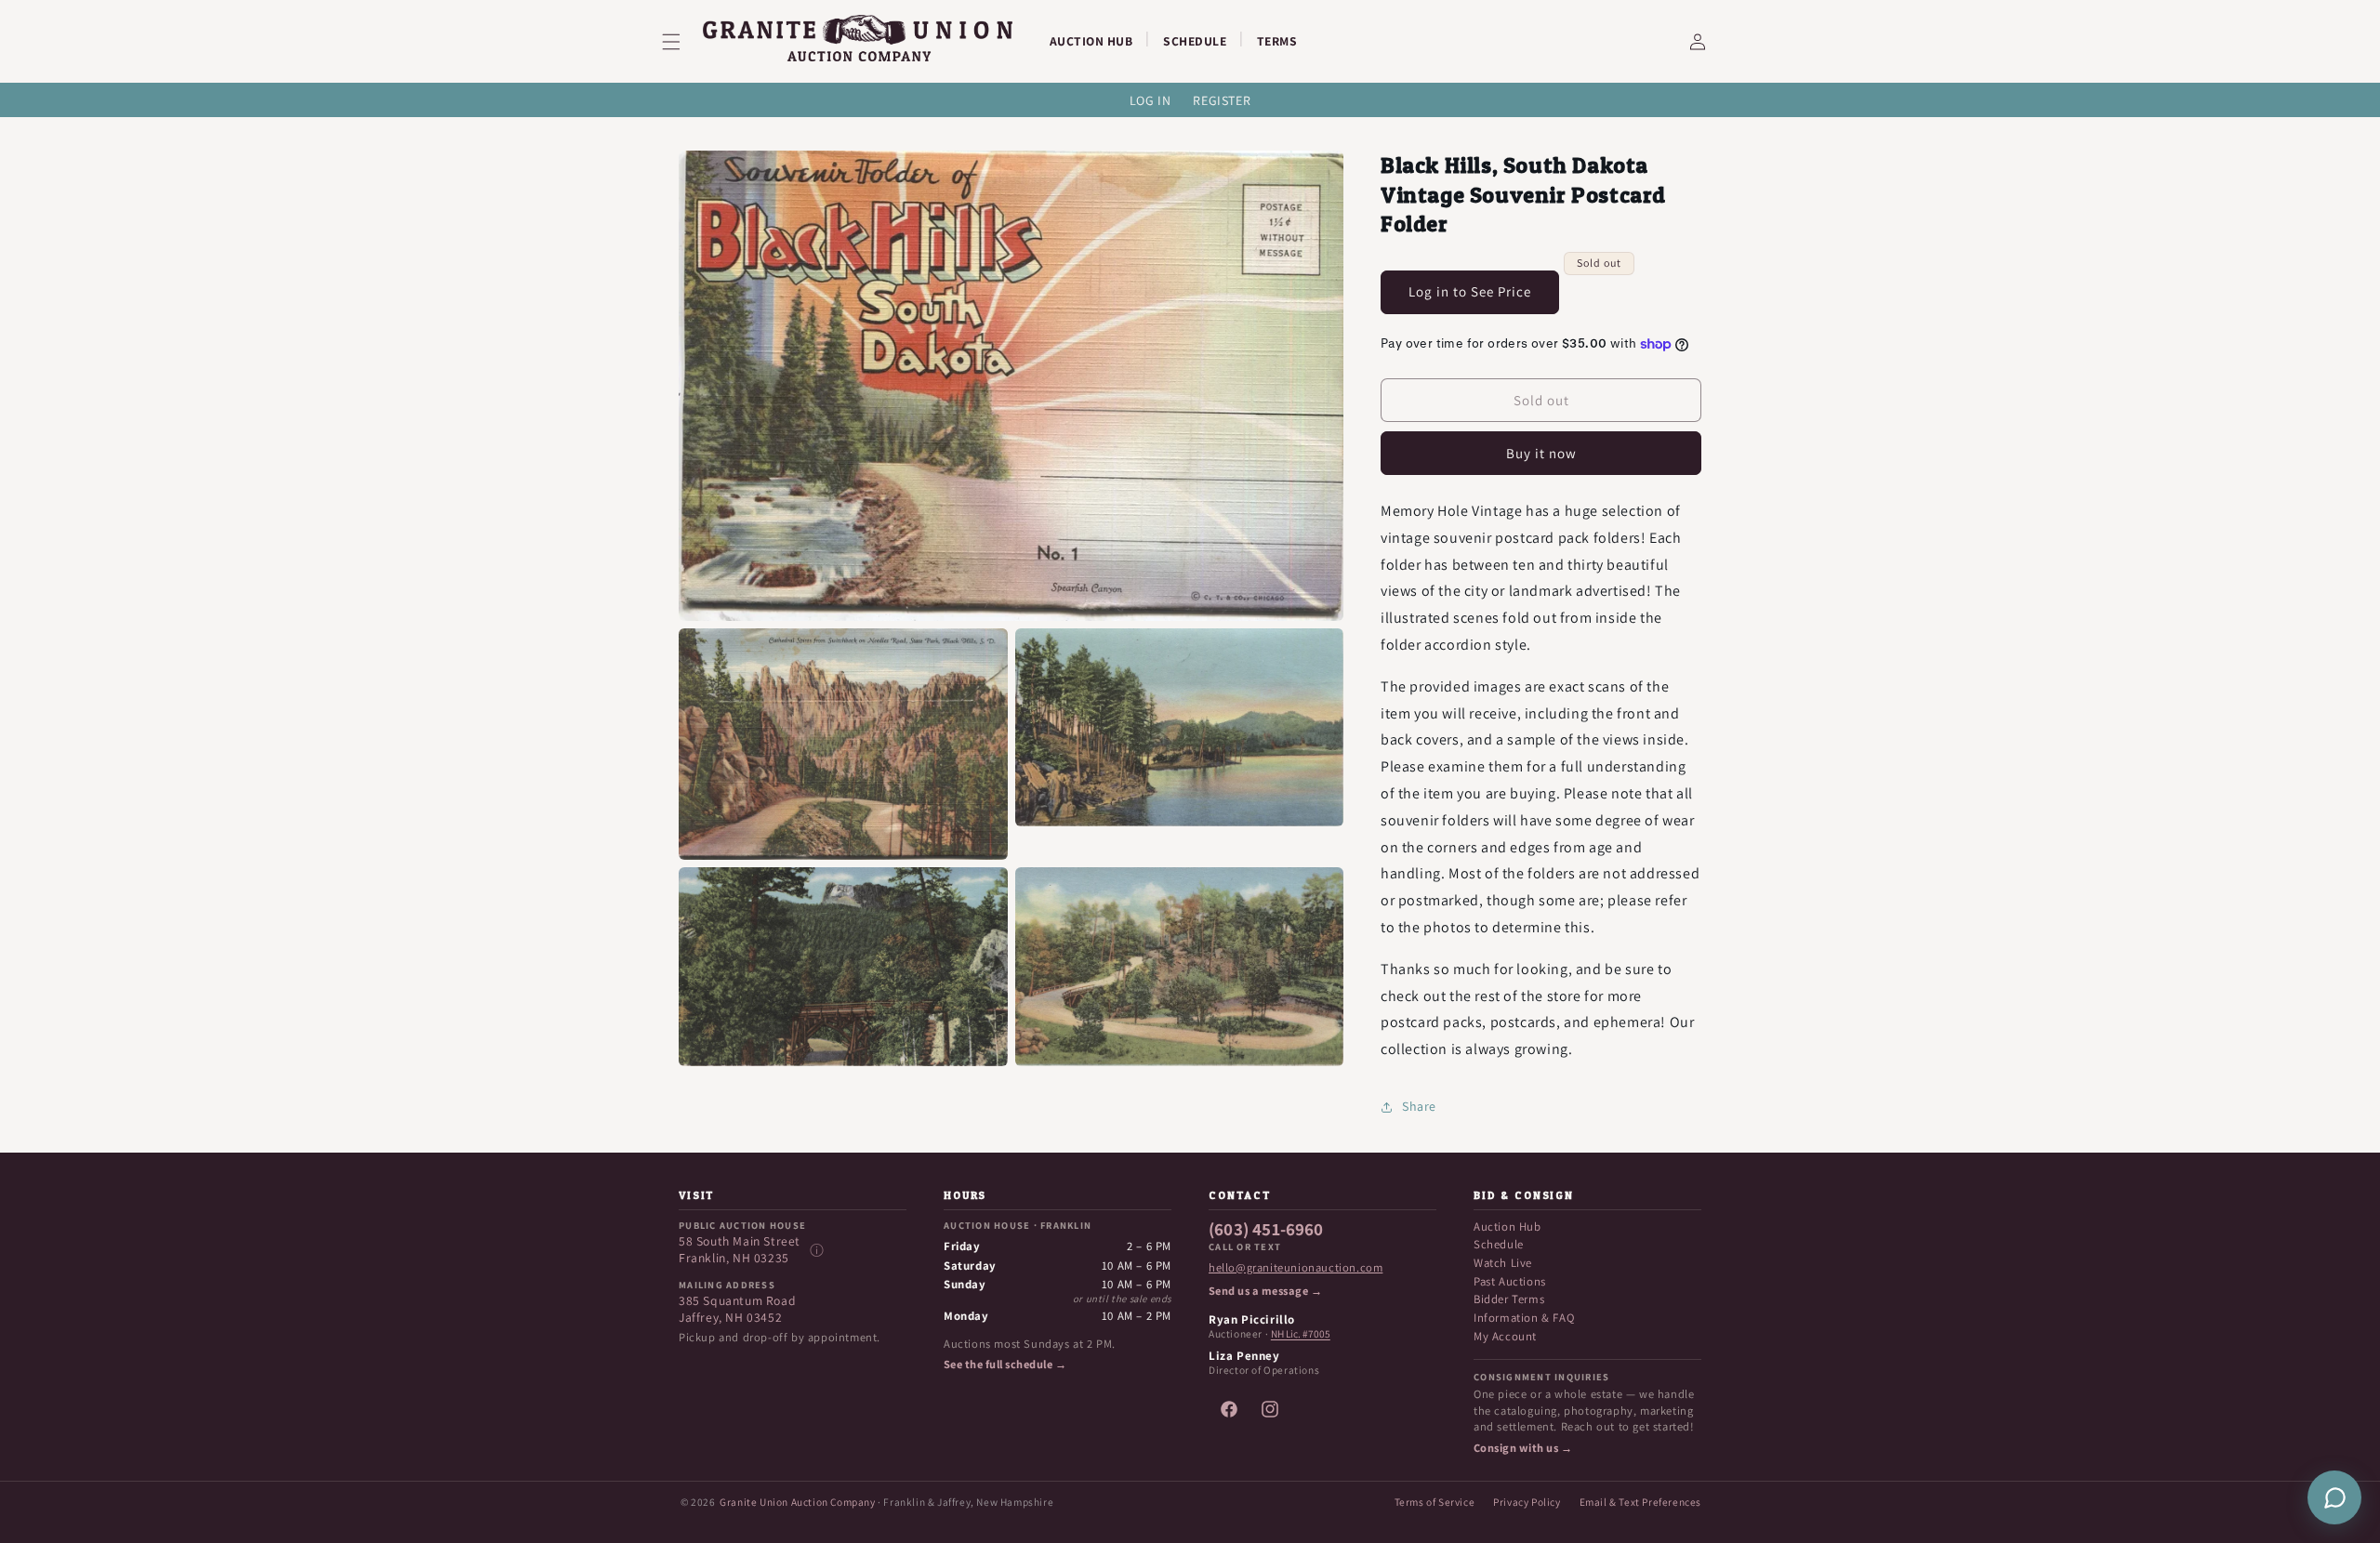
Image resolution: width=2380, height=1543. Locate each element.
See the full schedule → (1005, 1365)
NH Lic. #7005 (1301, 1334)
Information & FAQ (1524, 1318)
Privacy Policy (1527, 1502)
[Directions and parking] (816, 1250)
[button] (682, 42)
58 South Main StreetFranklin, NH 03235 (740, 1250)
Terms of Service (1435, 1502)
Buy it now (1541, 453)
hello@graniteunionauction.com (1296, 1268)
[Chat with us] (2334, 1497)
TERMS (1277, 41)
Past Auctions (1510, 1281)
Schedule (1499, 1244)
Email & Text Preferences (1640, 1502)
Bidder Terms (1509, 1299)
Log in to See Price (1470, 291)
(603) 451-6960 (1266, 1230)
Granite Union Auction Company (797, 1502)
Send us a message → (1265, 1291)
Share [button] (1419, 1106)
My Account (1505, 1336)
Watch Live (1503, 1263)
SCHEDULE (1195, 41)
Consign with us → (1523, 1448)
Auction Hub (1507, 1226)
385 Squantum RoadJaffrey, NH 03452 (737, 1309)
